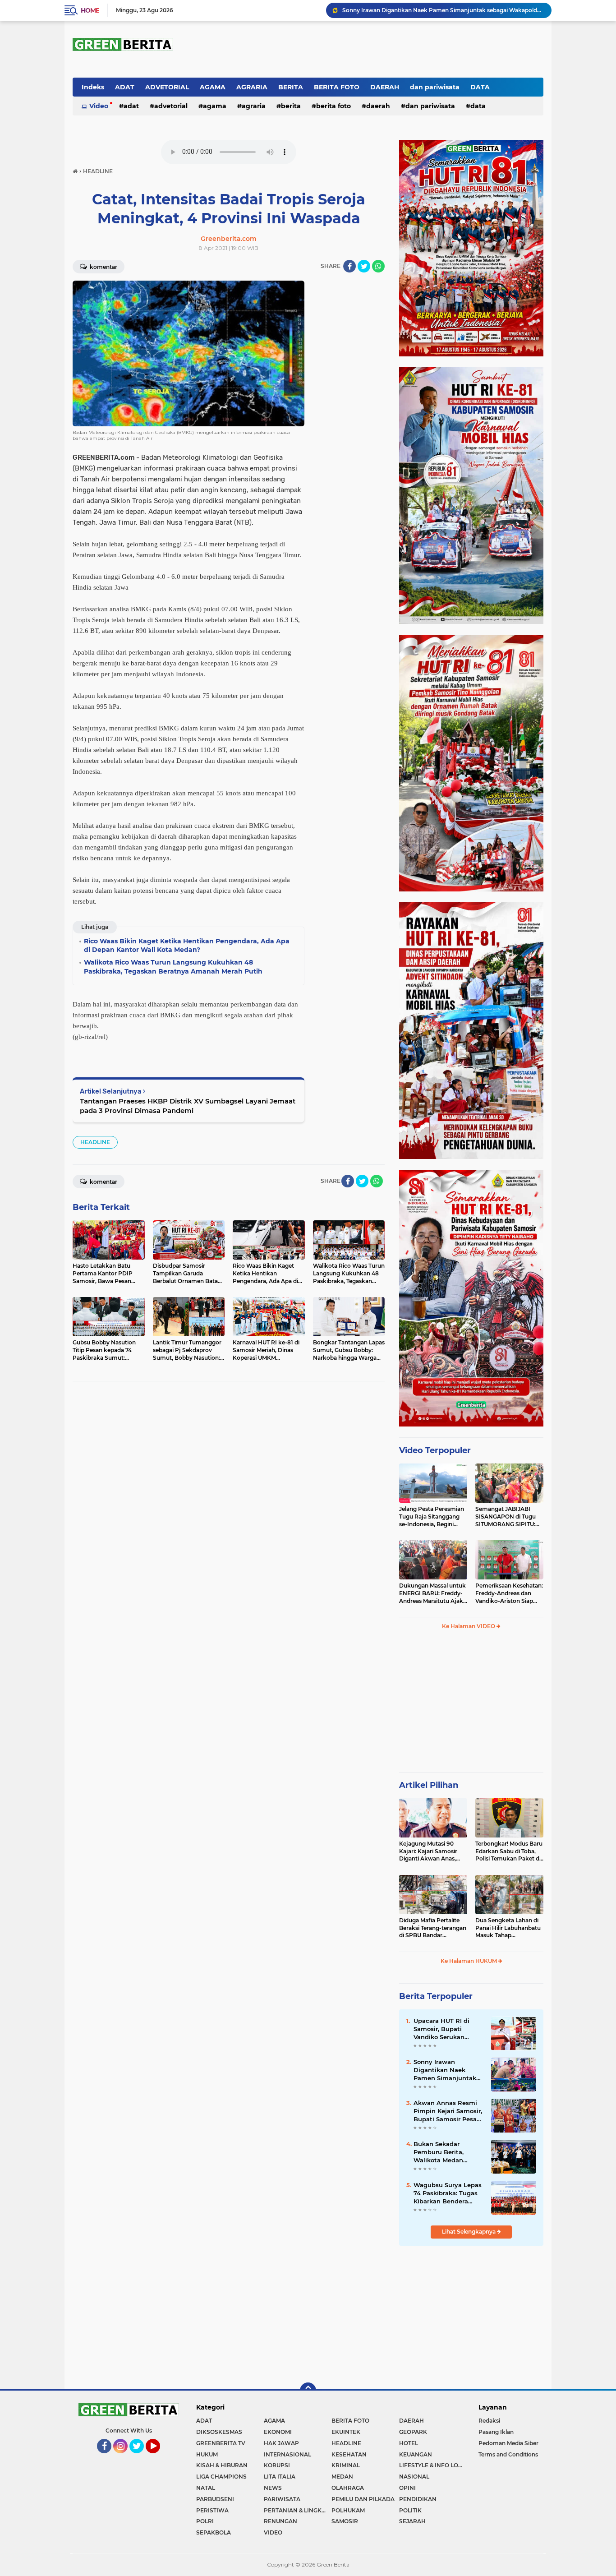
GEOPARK (413, 2432)
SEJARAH (412, 2521)
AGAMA (213, 87)
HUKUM (207, 2454)
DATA (480, 87)
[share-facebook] (349, 266)
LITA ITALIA (280, 2477)
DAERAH (385, 87)
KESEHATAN (349, 2454)
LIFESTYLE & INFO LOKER (433, 2465)
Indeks (93, 87)
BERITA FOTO (337, 87)
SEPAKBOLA (214, 2532)
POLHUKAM (348, 2510)
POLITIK (410, 2510)
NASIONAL (414, 2477)
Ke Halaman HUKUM (469, 1961)
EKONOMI (278, 2432)
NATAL (206, 2488)
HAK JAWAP (281, 2443)
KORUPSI (277, 2465)
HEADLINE (95, 1142)
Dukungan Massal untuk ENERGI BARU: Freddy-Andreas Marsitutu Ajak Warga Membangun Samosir (432, 1593)
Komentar (103, 267)
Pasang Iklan (496, 2432)
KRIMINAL (346, 2465)
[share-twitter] (364, 266)
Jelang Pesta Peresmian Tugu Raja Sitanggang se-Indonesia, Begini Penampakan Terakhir (432, 1517)
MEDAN (342, 2477)
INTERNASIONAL (287, 2454)
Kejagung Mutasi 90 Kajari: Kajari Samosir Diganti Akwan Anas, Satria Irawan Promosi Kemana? (430, 1851)
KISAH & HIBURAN (222, 2465)
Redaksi (489, 2421)
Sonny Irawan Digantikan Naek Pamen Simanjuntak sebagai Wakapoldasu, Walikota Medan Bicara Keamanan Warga (443, 10)
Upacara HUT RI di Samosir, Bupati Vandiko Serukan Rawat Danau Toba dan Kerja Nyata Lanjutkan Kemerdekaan (443, 2029)
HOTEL (409, 2443)
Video (99, 106)
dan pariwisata (435, 87)
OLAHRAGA (348, 2488)
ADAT (125, 87)
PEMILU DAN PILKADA (363, 2499)
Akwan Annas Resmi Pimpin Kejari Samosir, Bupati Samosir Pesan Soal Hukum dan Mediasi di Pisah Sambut (448, 2111)
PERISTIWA (212, 2510)
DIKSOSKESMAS (219, 2432)
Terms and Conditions (508, 2454)
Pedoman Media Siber (508, 2443)
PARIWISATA (282, 2499)
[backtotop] (308, 2391)
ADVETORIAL (167, 87)
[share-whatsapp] (378, 266)
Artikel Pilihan (429, 1785)
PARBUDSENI (215, 2499)
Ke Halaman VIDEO (469, 1626)
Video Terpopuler (435, 1450)
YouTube (159, 2457)
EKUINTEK (346, 2432)
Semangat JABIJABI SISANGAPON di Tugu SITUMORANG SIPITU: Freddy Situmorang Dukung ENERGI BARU (507, 1517)
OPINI (407, 2488)
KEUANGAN (416, 2454)
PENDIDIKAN (418, 2499)
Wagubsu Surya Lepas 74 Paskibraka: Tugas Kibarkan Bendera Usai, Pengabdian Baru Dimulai (448, 2193)
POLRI (205, 2521)
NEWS (273, 2488)
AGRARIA (252, 87)
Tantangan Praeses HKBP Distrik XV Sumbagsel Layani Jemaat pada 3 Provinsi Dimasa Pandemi (188, 1106)
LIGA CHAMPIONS (221, 2477)
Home (90, 10)
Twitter (140, 2457)
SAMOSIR (345, 2521)
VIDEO (273, 2532)
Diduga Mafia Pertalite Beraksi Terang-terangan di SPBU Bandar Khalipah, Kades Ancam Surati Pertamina (433, 1928)
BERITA (291, 87)
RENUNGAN (280, 2521)
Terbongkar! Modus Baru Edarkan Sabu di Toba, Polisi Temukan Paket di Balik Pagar (509, 1851)
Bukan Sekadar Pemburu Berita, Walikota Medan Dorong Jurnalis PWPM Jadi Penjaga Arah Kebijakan (449, 2152)
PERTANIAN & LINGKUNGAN (298, 2510)
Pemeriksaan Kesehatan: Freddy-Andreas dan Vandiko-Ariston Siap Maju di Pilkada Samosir (509, 1593)
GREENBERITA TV (221, 2443)
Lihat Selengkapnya (469, 2232)
